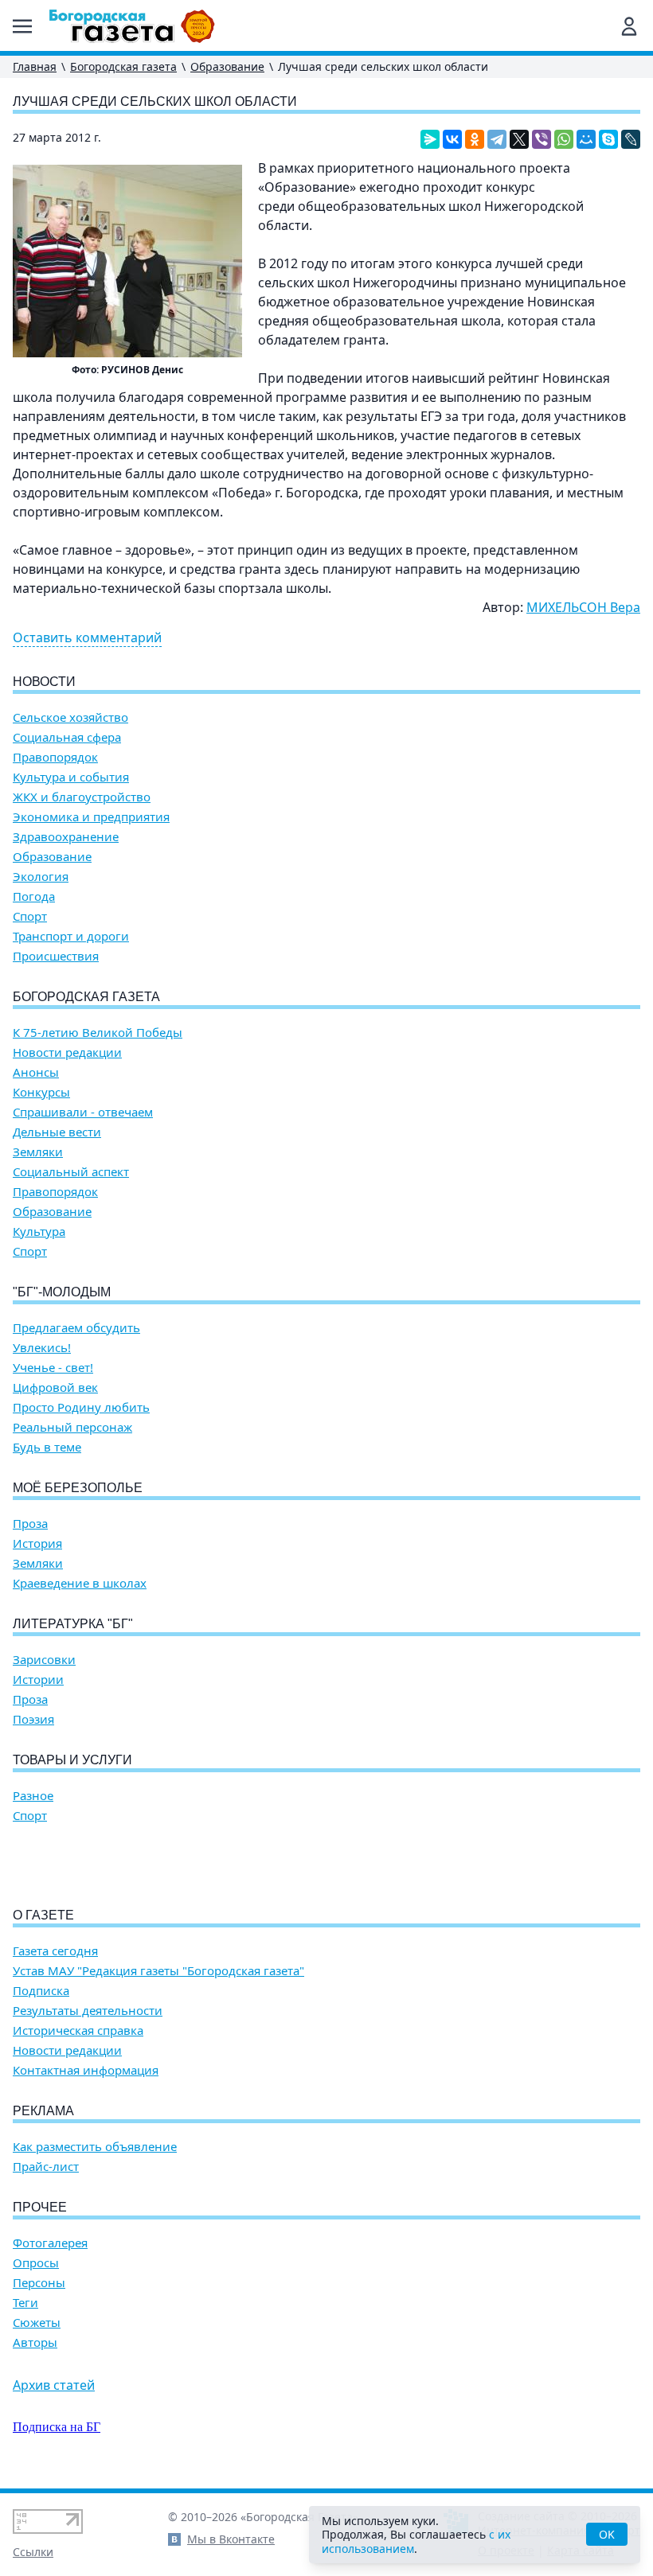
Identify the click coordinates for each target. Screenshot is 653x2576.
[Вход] (629, 26)
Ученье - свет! (53, 1368)
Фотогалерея (50, 2243)
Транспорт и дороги (71, 936)
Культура (39, 1231)
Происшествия (56, 956)
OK (607, 2534)
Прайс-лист (46, 2167)
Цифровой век (55, 1387)
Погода (34, 896)
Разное (33, 1796)
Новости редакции (67, 1052)
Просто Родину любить (81, 1407)
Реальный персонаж (72, 1427)
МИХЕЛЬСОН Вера (583, 607)
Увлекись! (42, 1348)
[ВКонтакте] (452, 139)
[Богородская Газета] (132, 26)
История (37, 1543)
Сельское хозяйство (70, 717)
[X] (519, 139)
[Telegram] (497, 139)
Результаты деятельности (88, 2011)
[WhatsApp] (564, 139)
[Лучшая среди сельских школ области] (127, 261)
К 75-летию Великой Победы (98, 1033)
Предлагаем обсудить (76, 1328)
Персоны (39, 2283)
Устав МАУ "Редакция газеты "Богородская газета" (158, 1971)
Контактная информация (86, 2070)
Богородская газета (123, 66)
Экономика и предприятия (91, 817)
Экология (41, 877)
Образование (227, 66)
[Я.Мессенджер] (430, 139)
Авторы (35, 2342)
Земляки (38, 1152)
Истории (38, 1680)
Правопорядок (55, 757)
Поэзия (33, 1719)
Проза (30, 1524)
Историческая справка (78, 2030)
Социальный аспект (71, 1172)
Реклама (43, 2111)
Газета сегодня (55, 1951)
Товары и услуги (72, 1760)
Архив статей (54, 2385)
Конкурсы (41, 1092)
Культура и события (71, 777)
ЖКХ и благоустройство (82, 797)
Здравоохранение (66, 837)
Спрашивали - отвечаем (83, 1112)
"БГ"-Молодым (62, 1292)
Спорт (30, 916)
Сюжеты (37, 2323)
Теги (25, 2303)
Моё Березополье (78, 1488)
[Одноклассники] (475, 139)
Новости (44, 682)
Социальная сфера (67, 737)
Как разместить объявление (95, 2147)
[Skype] (608, 139)
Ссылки (33, 2552)
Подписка (41, 1991)
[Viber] (542, 139)
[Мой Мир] (586, 139)
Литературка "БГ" (73, 1624)
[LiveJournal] (631, 139)
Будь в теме (47, 1447)
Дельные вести (57, 1132)
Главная (35, 66)
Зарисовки (44, 1660)
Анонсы (36, 1072)
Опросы (36, 2263)
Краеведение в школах (80, 1583)
